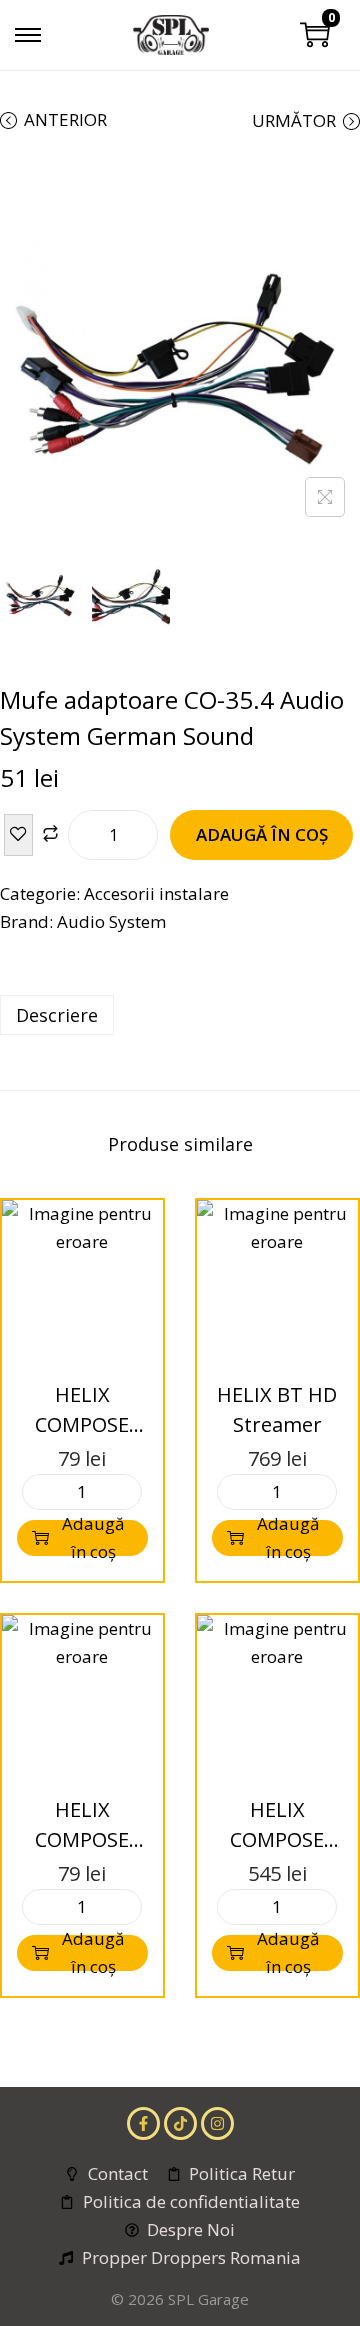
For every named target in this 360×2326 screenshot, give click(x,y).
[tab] (180, 1015)
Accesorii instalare (156, 893)
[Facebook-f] (143, 2123)
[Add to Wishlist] (18, 835)
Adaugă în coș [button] (93, 1538)
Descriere (57, 1015)
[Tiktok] (180, 2123)
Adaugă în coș (262, 834)
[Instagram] (217, 2123)
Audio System (111, 921)
